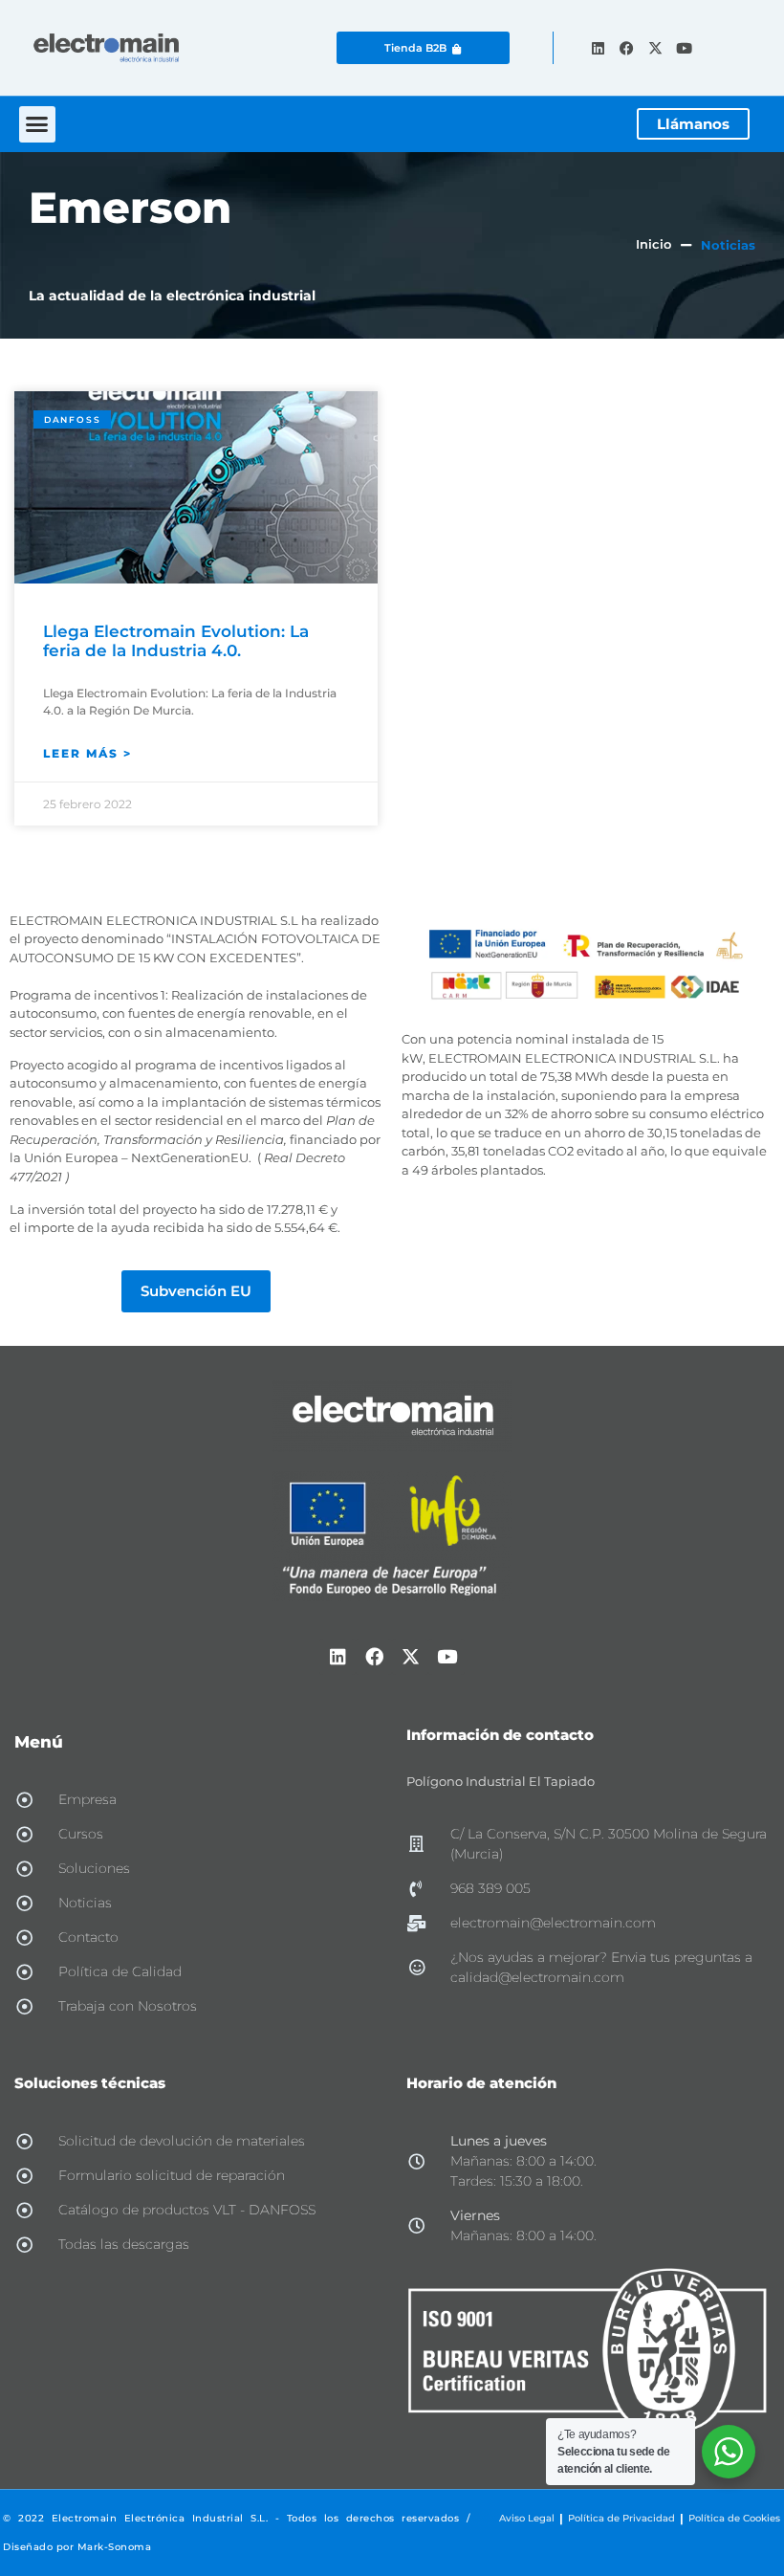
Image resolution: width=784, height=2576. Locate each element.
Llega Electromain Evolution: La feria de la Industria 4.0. (176, 641)
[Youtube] (684, 48)
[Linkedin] (598, 48)
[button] (37, 124)
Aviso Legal (527, 2518)
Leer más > (87, 753)
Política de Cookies (734, 2518)
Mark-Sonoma (115, 2547)
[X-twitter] (655, 48)
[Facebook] (626, 48)
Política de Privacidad (621, 2518)
